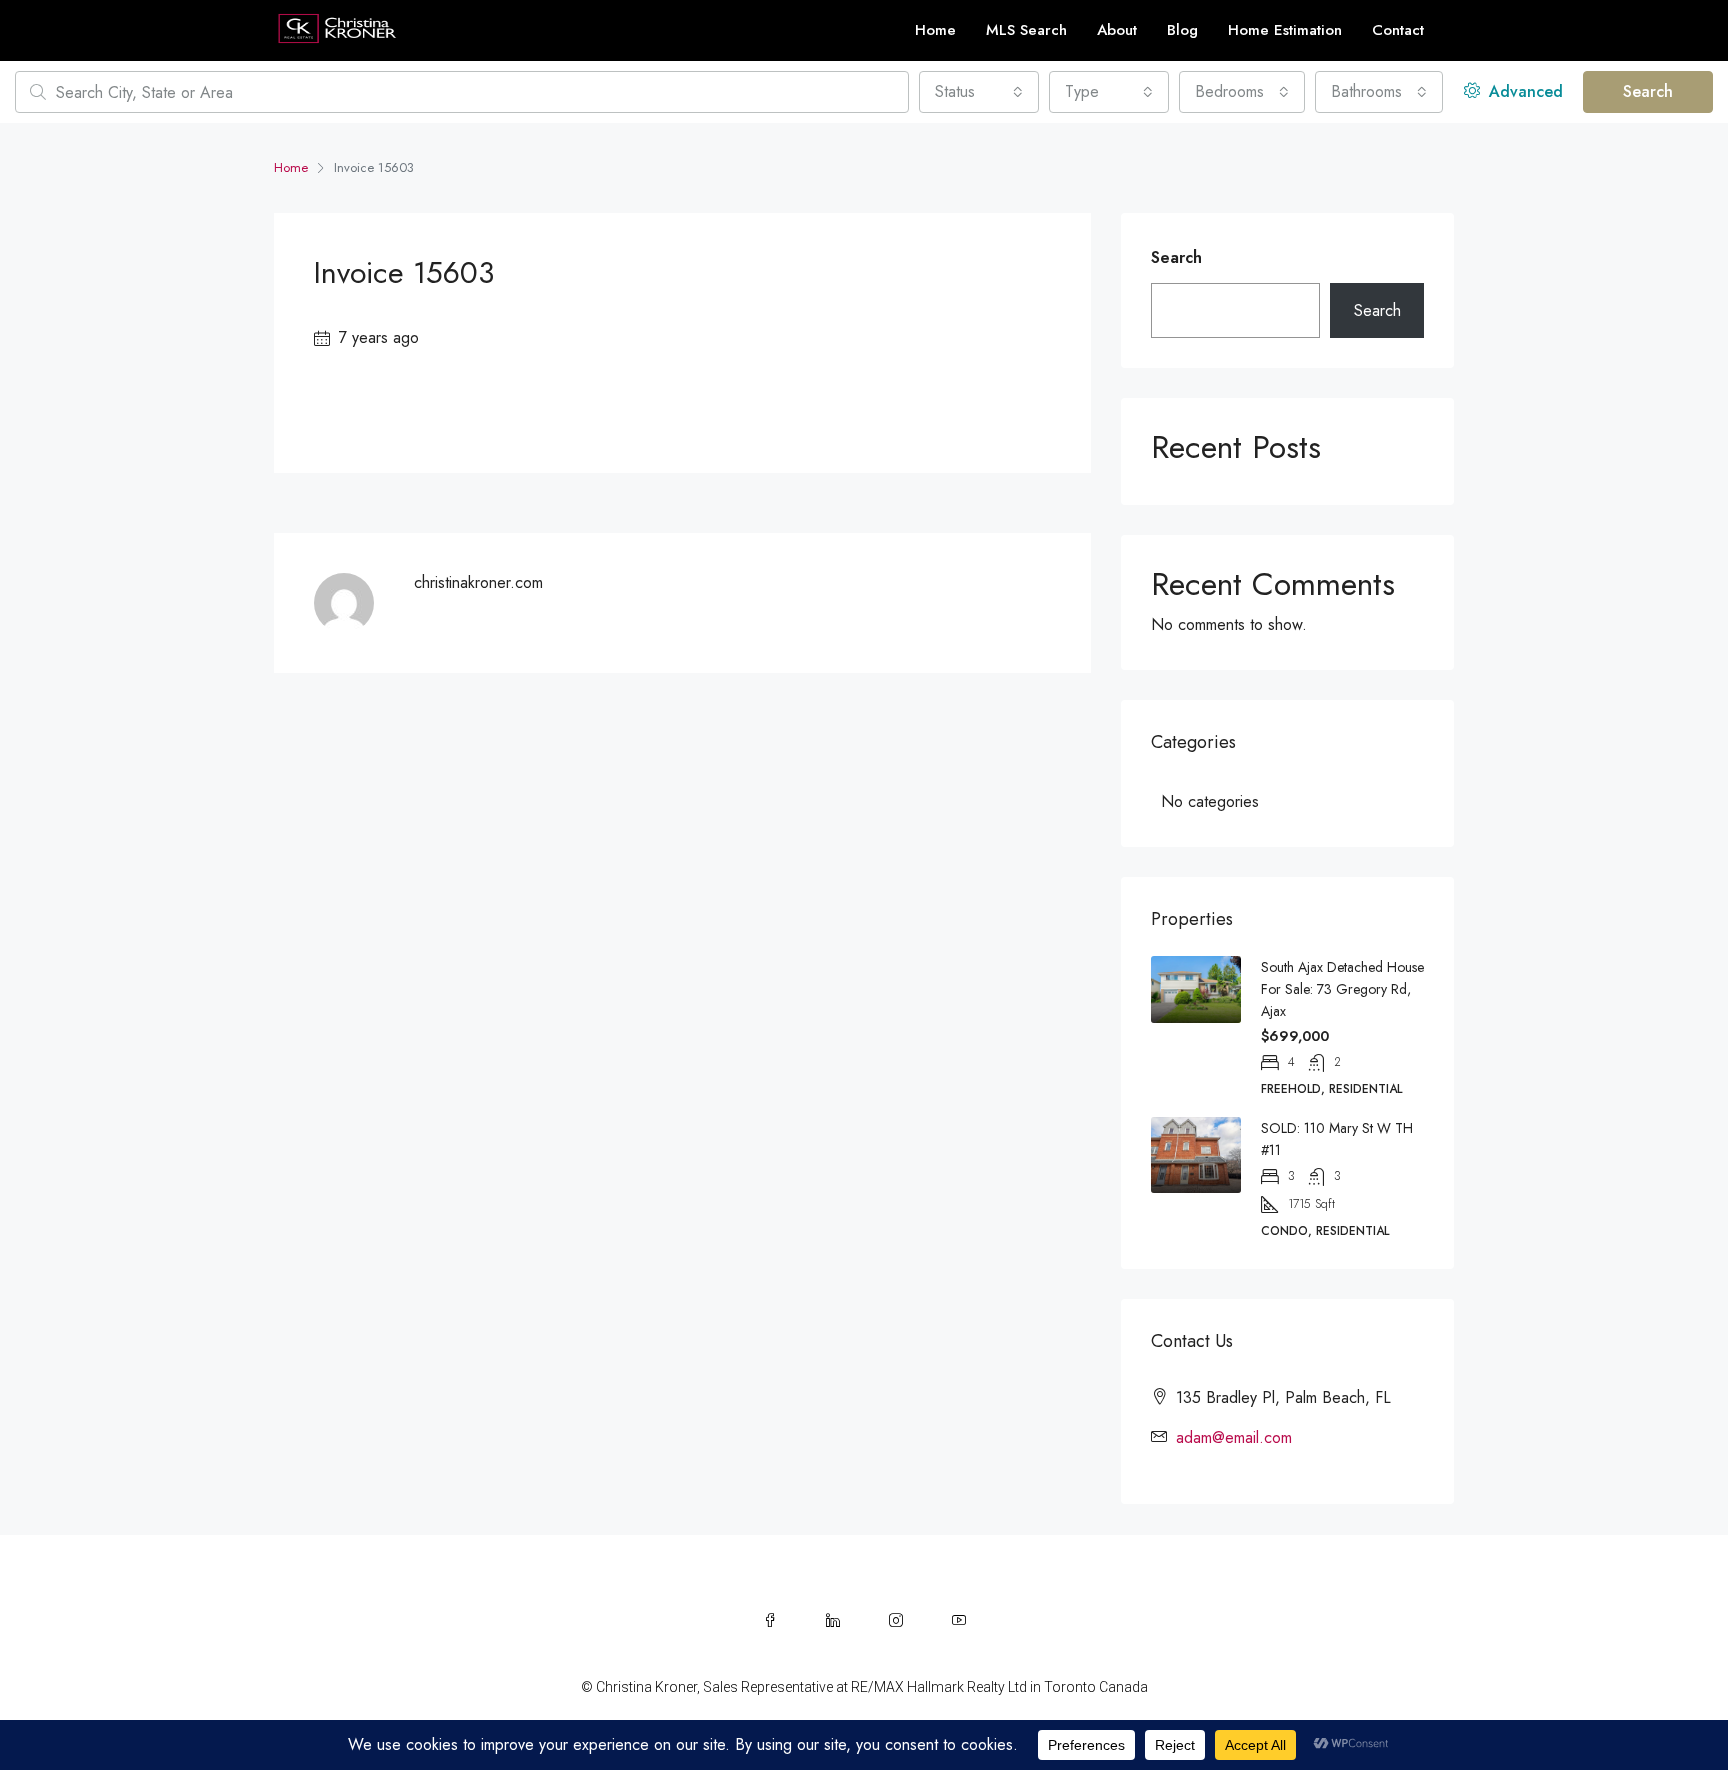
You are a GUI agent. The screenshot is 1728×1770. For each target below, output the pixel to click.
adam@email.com (1234, 1437)
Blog (1182, 30)
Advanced (1523, 91)
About (1117, 30)
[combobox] (979, 92)
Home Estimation (1285, 30)
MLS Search (1026, 30)
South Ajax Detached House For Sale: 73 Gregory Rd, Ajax (1342, 989)
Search (1648, 91)
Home (935, 30)
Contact (1398, 30)
